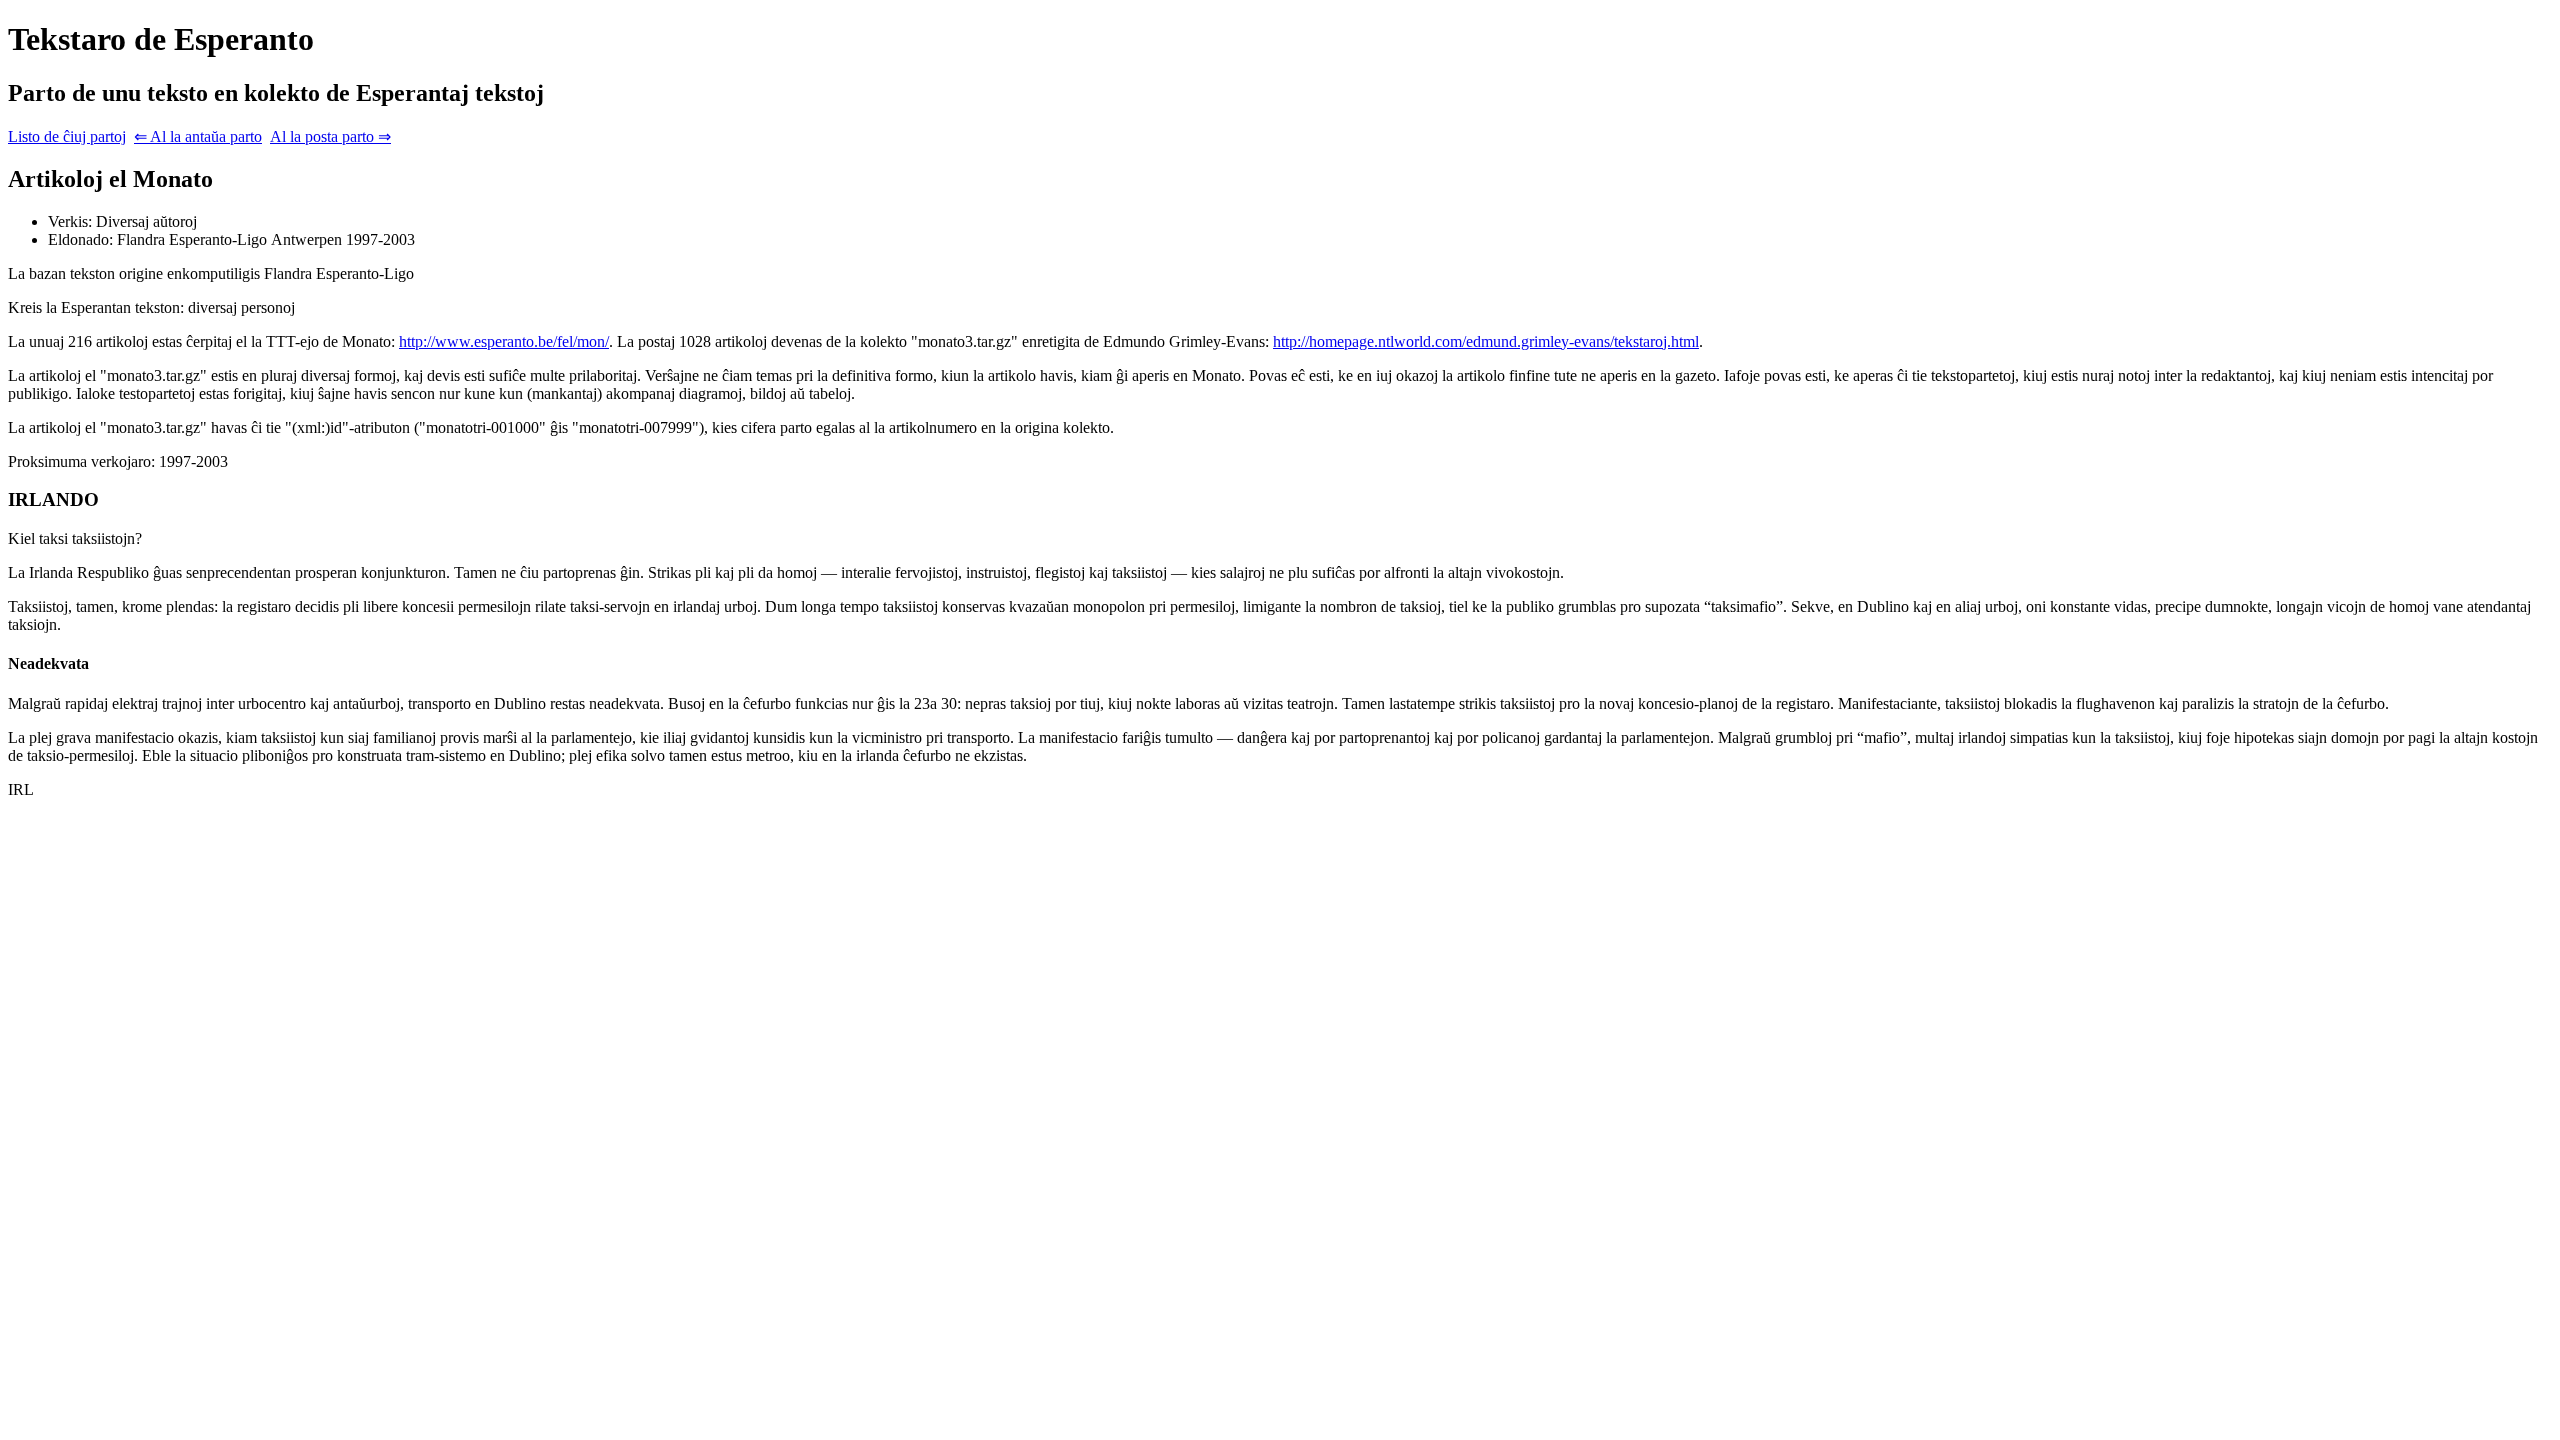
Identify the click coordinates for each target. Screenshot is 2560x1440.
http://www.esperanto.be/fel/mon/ (504, 341)
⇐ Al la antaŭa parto (198, 136)
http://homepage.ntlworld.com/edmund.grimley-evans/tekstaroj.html (1486, 341)
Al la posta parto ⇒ (330, 136)
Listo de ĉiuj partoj (67, 136)
